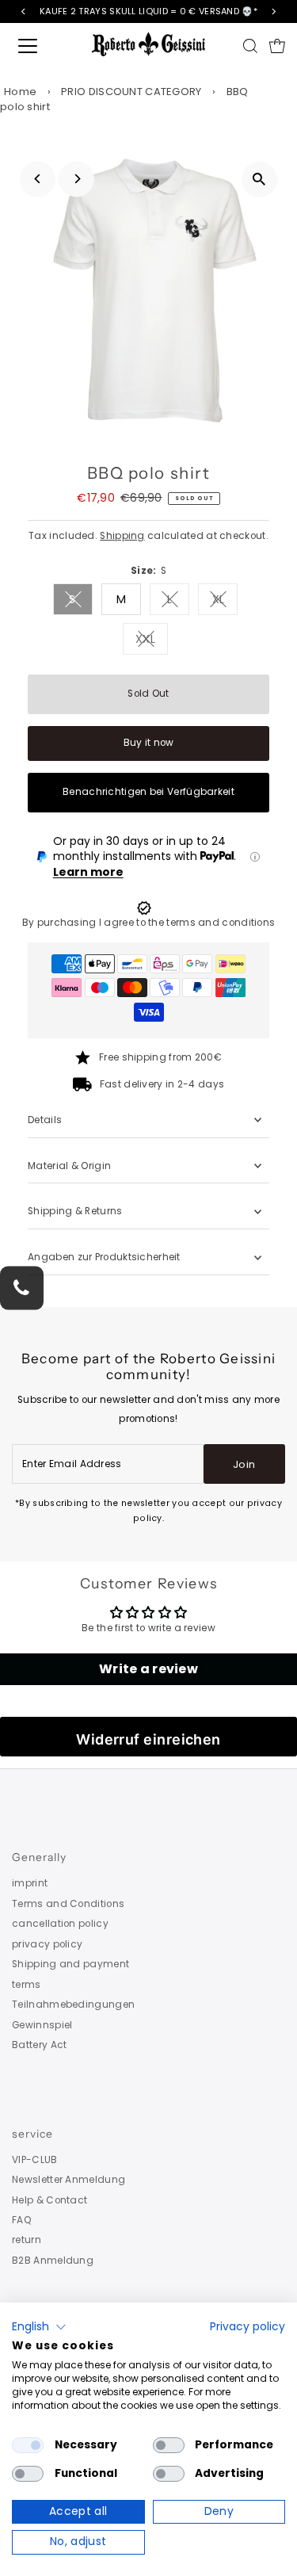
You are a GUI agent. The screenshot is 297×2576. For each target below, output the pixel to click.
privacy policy (47, 1944)
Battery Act (39, 2045)
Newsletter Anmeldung (69, 2180)
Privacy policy (247, 2327)
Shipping (122, 536)
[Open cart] (277, 46)
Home (20, 92)
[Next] (76, 179)
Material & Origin (69, 1166)
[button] (39, 2327)
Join (244, 1464)
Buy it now (149, 743)
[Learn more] (255, 857)
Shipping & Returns (75, 1211)
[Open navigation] (41, 46)
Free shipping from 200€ (160, 1057)
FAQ (22, 2220)
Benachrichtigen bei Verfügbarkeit (148, 792)
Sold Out (148, 694)
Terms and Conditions (68, 1904)
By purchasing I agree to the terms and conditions (149, 923)
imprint (30, 1883)
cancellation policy (60, 1924)
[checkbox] (28, 2445)
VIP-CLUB (34, 2160)
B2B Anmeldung (53, 2261)
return (27, 2240)
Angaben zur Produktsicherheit (105, 1257)
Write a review (148, 1669)
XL (225, 602)
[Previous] (38, 179)
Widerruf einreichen (148, 1739)
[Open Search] (250, 46)
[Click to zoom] (259, 180)
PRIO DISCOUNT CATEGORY (131, 92)
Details (45, 1120)
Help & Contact (49, 2200)
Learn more (88, 872)
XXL (152, 642)
